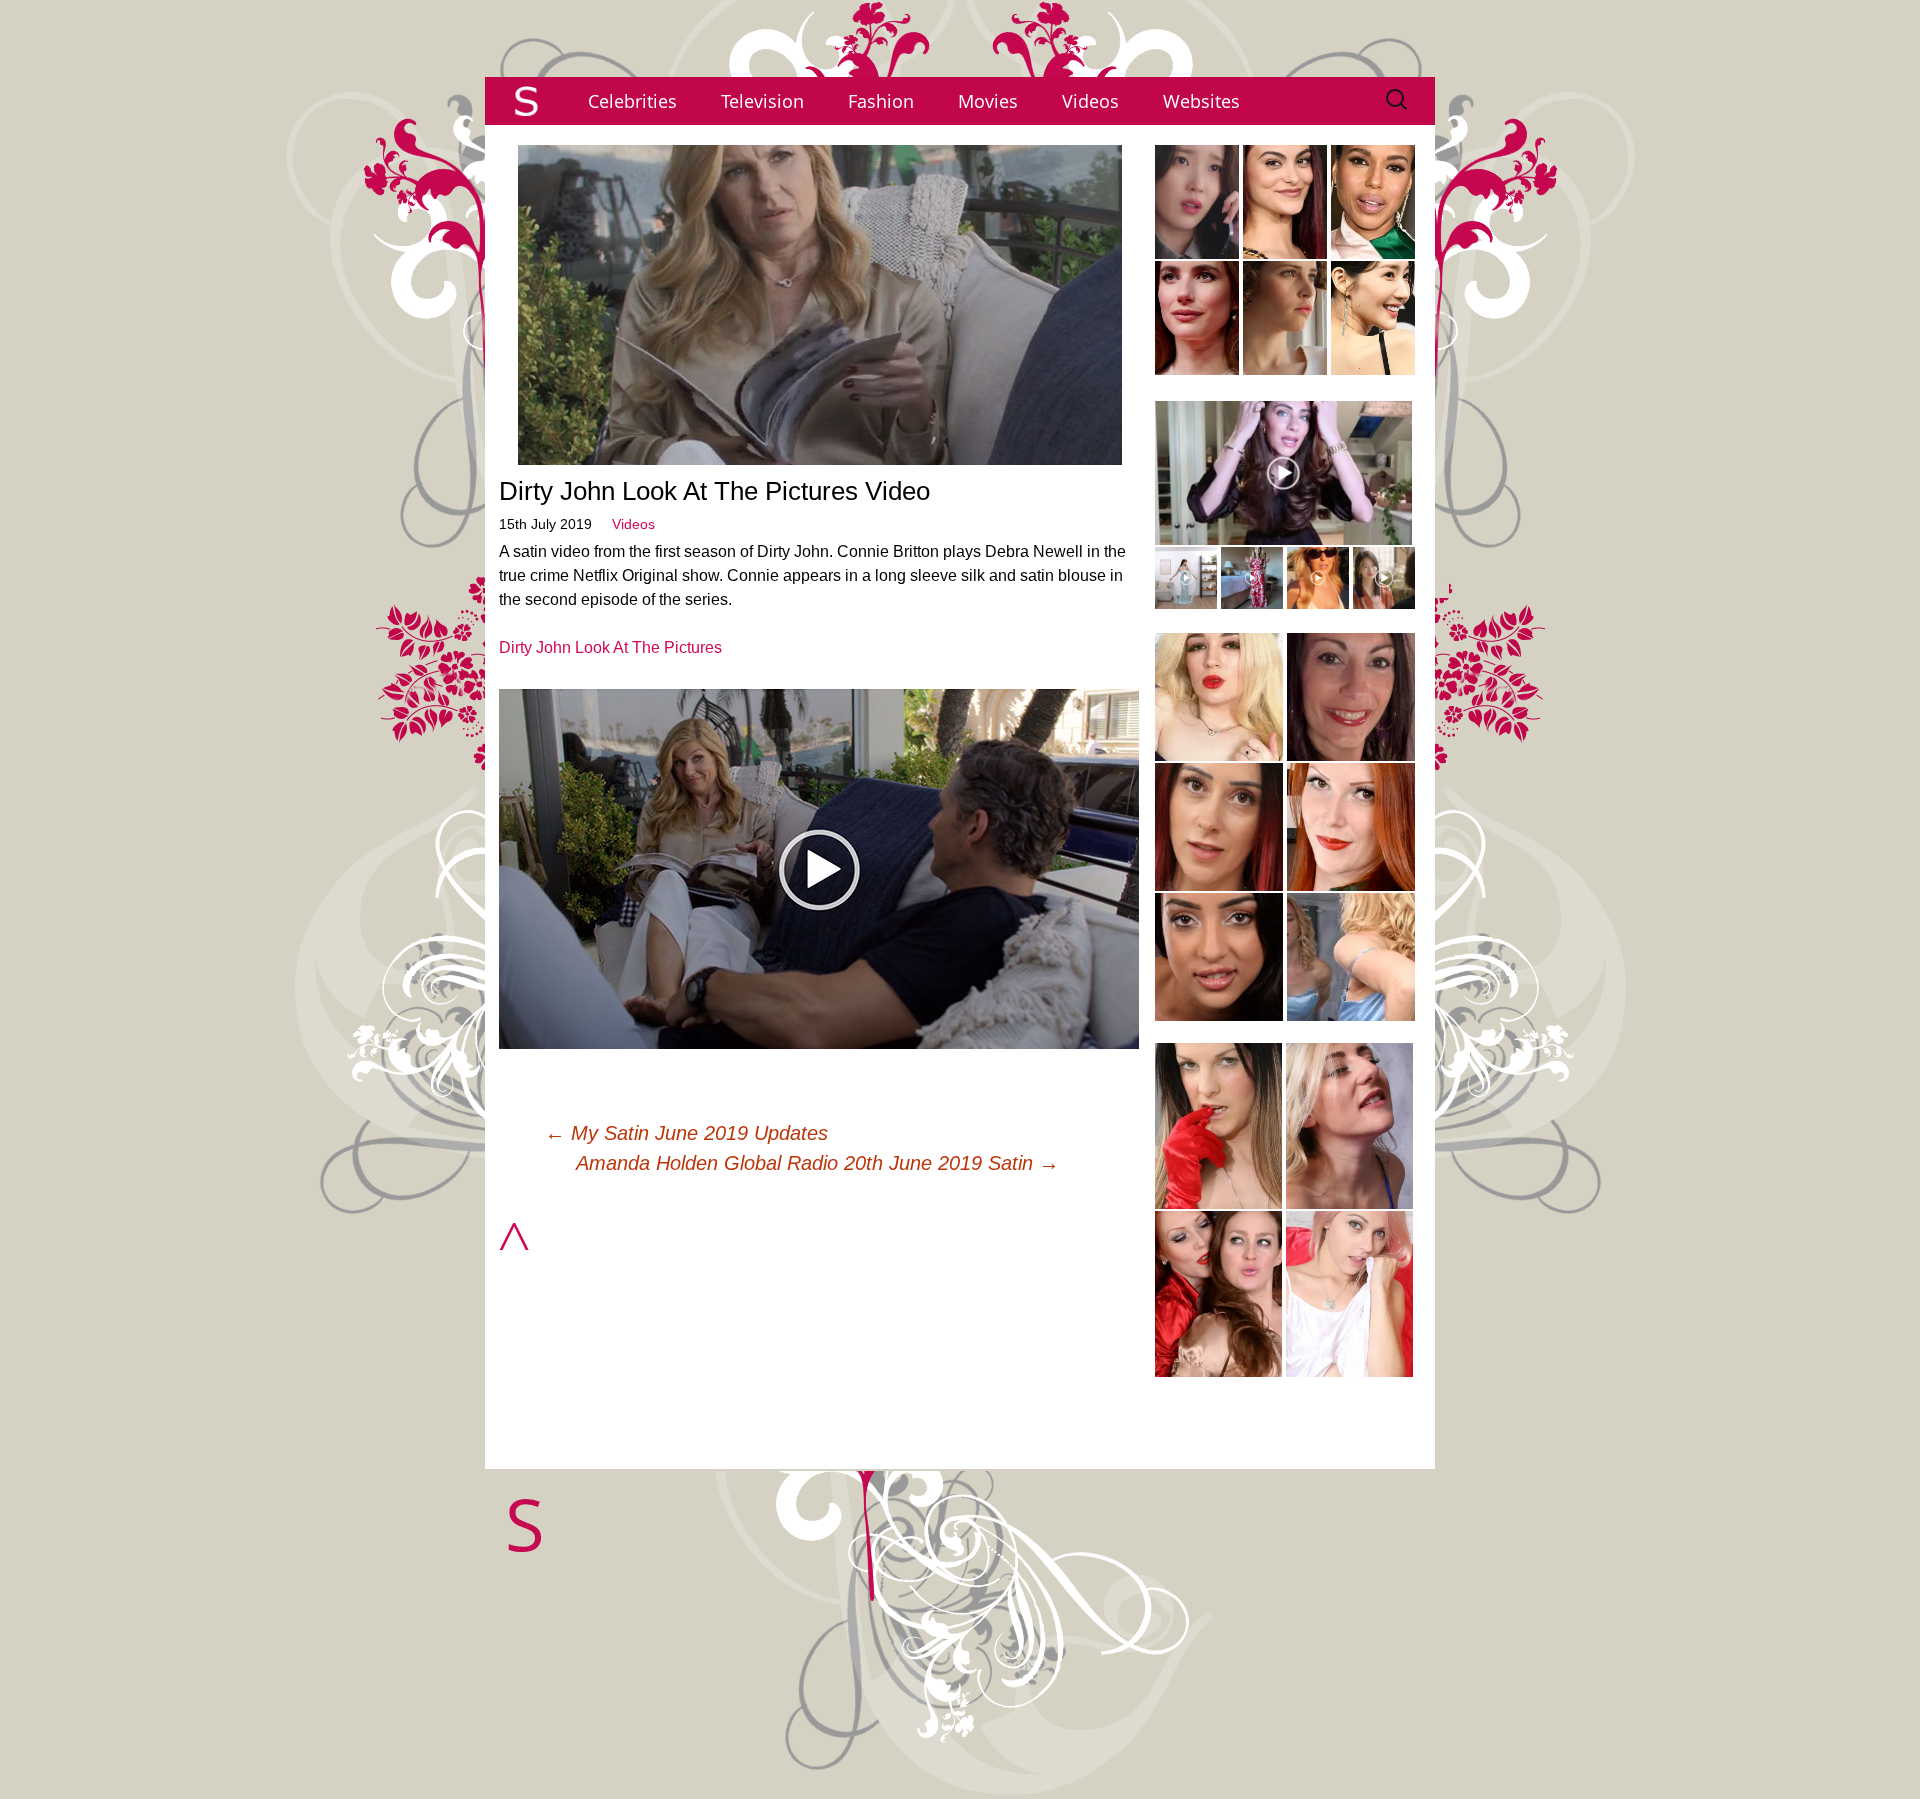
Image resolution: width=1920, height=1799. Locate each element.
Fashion (881, 101)
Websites (1201, 101)
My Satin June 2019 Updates (686, 1133)
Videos (1090, 101)
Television (762, 101)
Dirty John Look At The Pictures (610, 647)
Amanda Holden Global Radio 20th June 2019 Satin (817, 1163)
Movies (988, 101)
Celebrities (632, 101)
